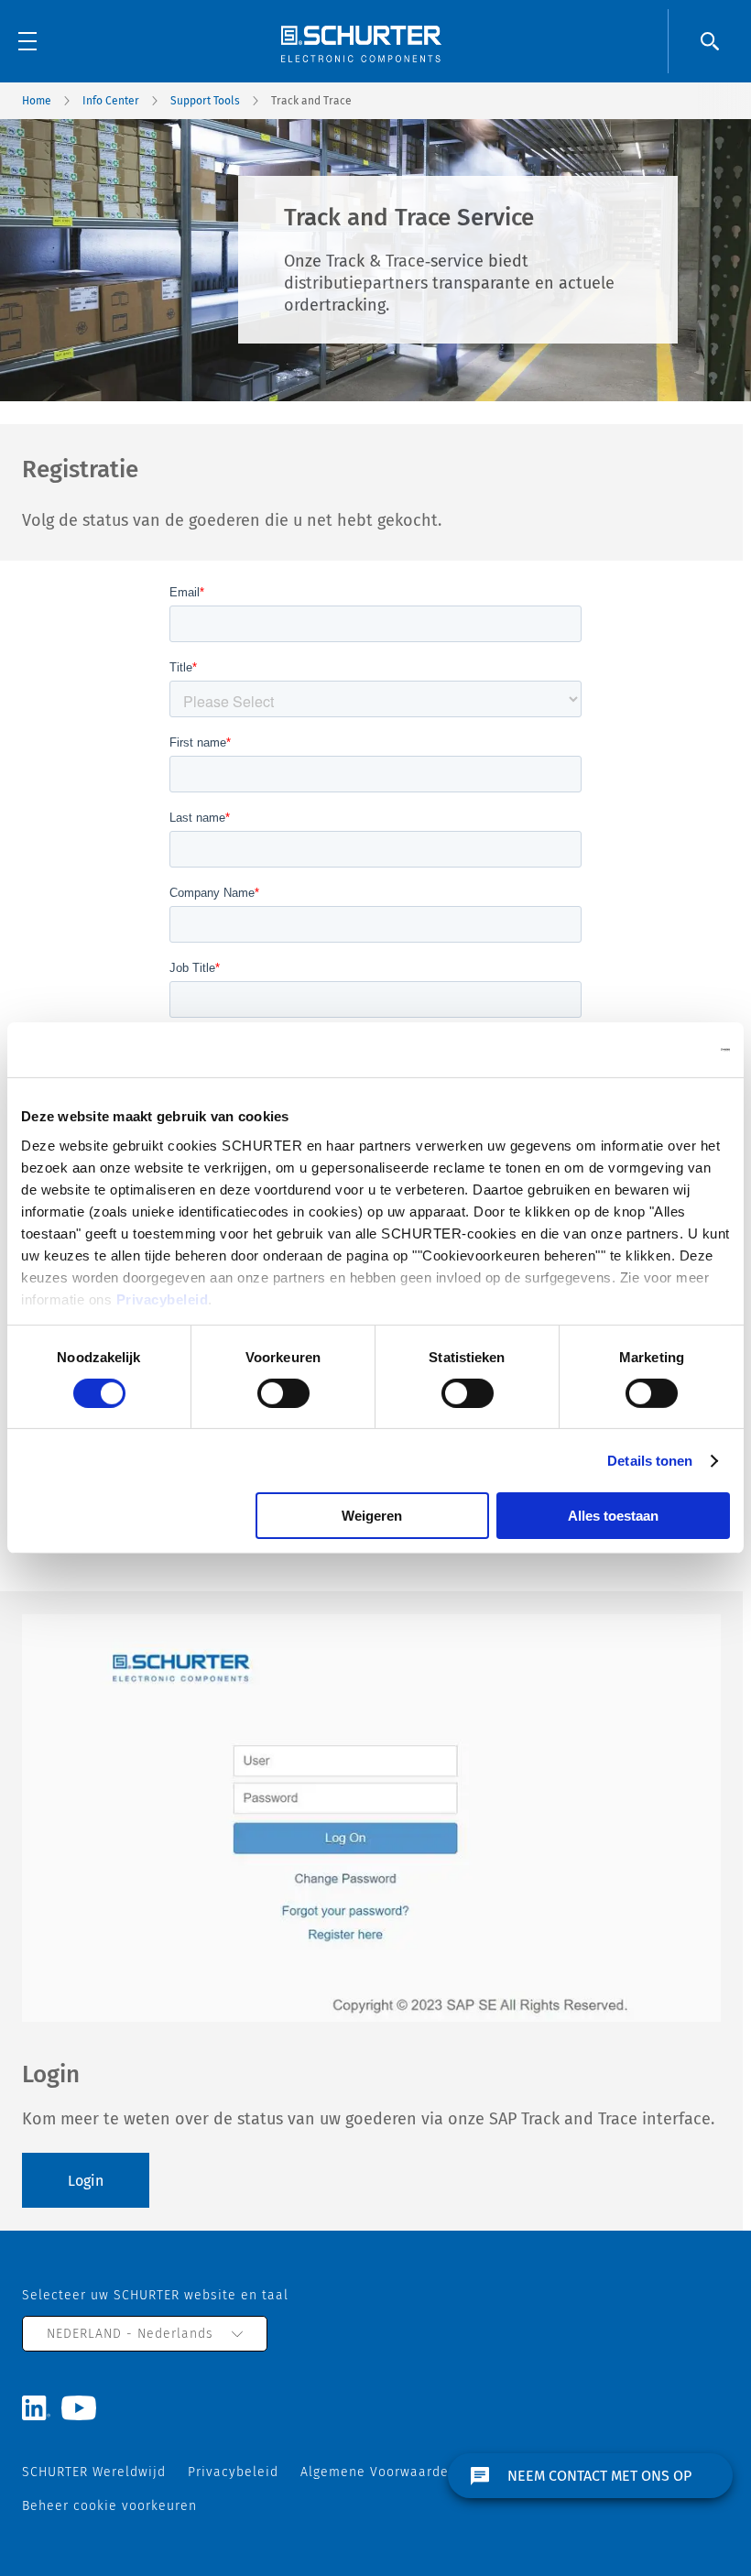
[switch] (283, 1393)
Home (37, 101)
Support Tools (205, 101)
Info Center (111, 101)
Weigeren (372, 1516)
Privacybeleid (163, 1299)
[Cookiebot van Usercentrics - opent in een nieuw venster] (650, 1050)
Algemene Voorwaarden (379, 2472)
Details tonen (650, 1461)
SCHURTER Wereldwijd (94, 2472)
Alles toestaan (613, 1516)
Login (86, 2181)
